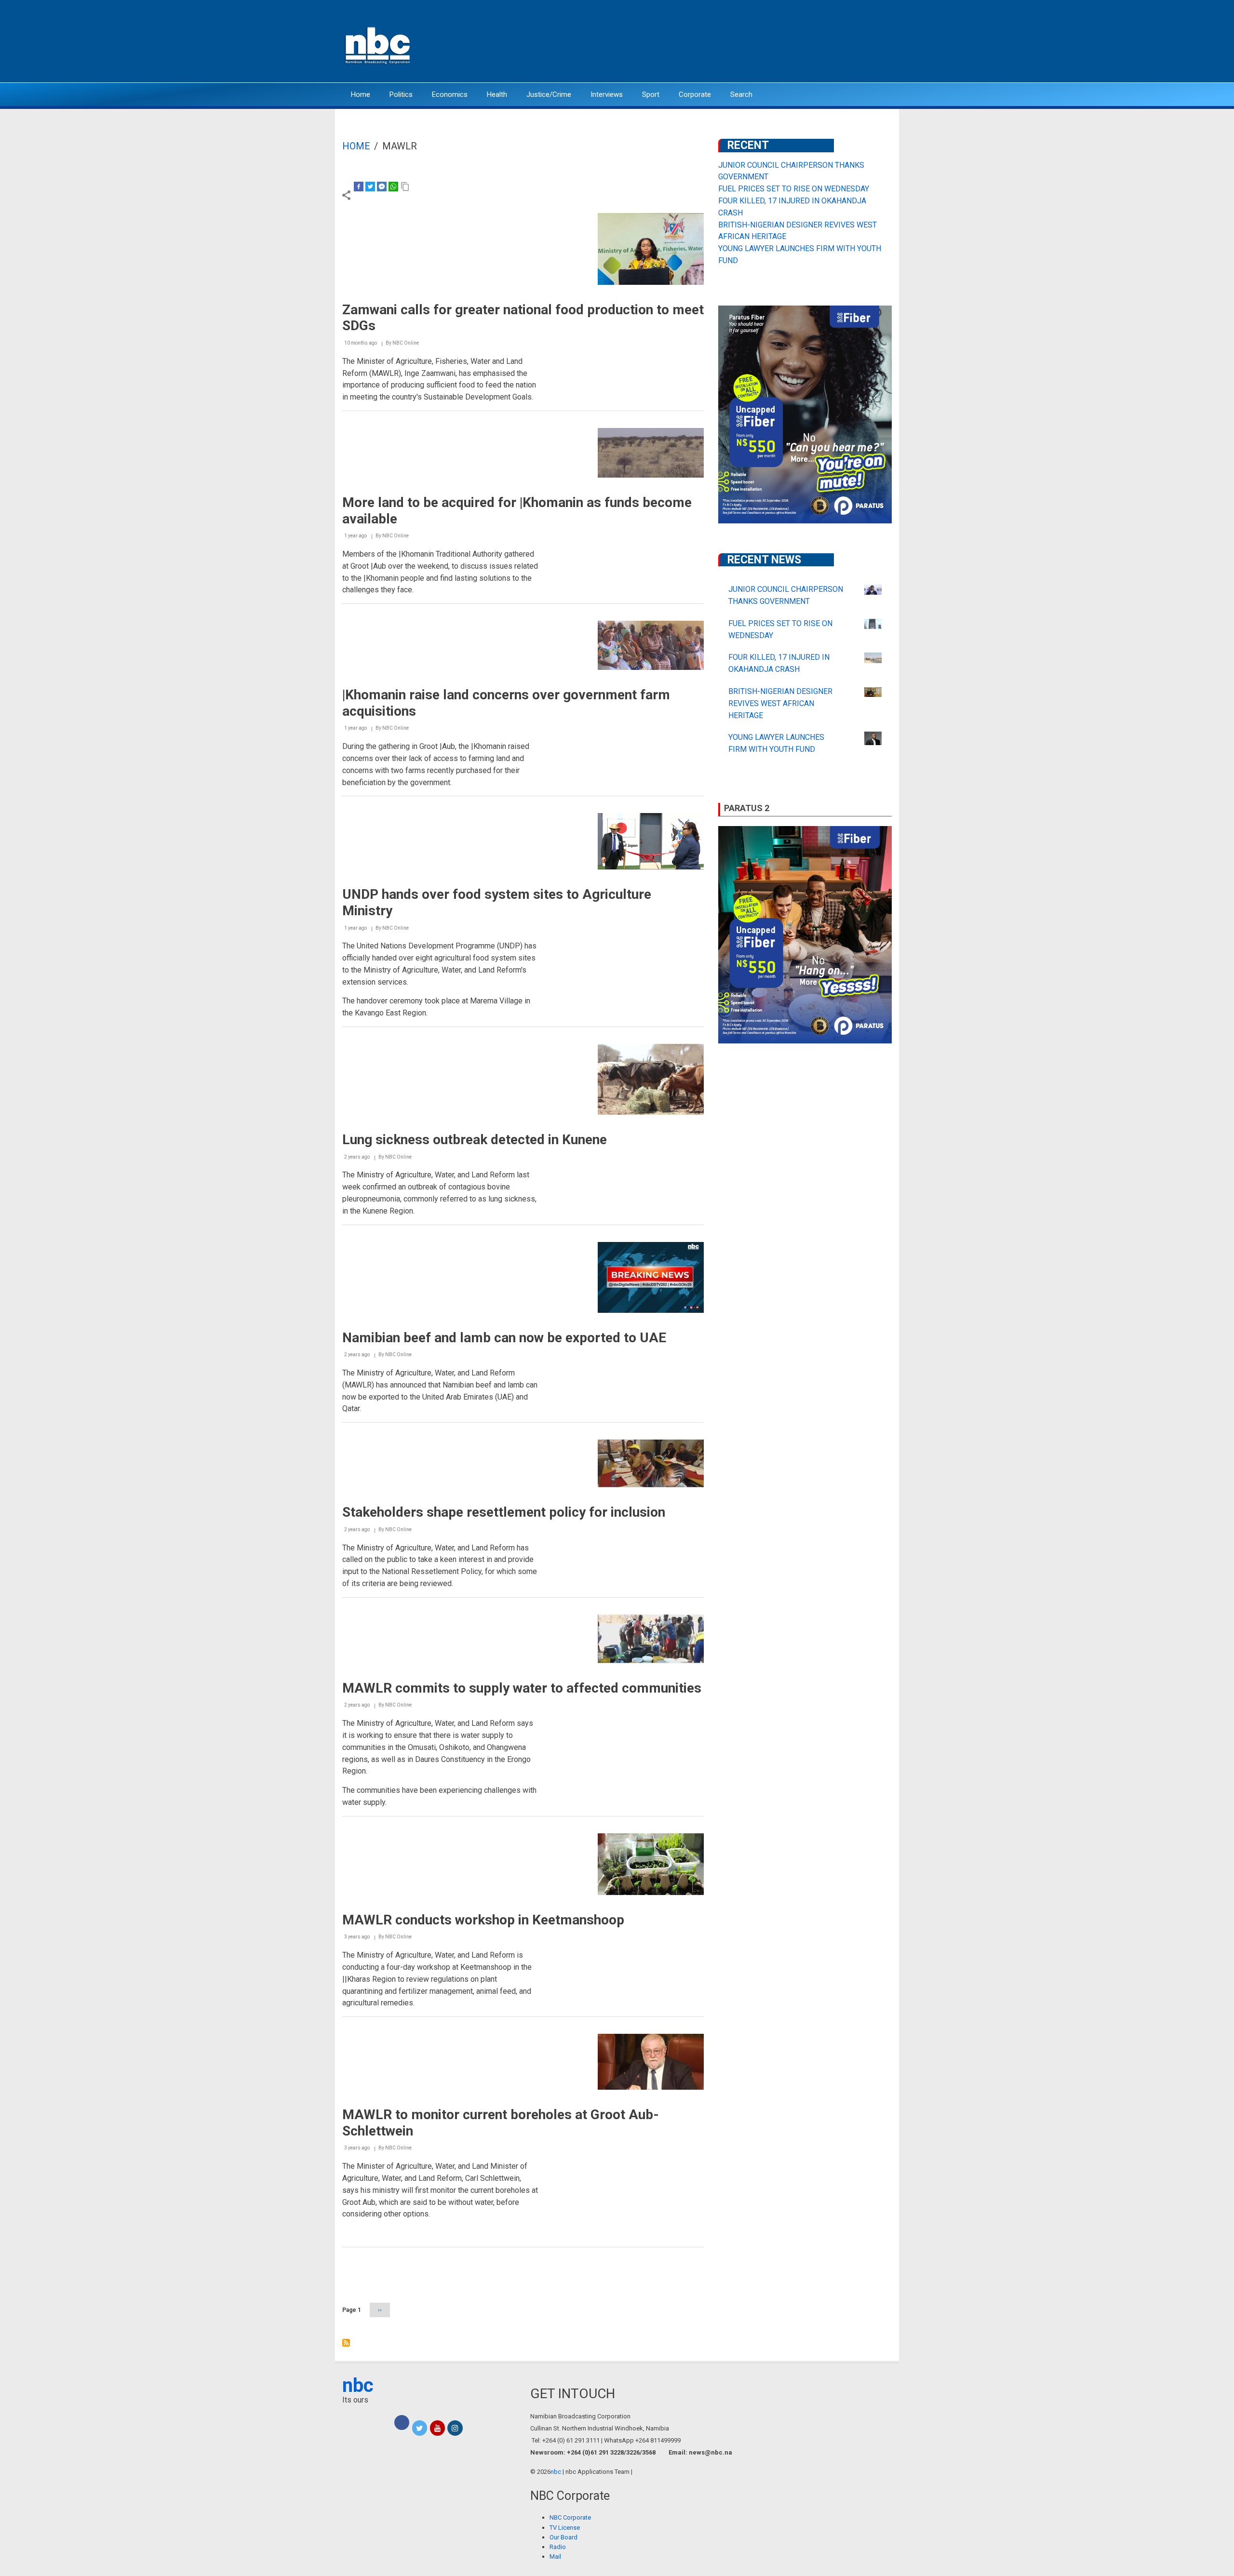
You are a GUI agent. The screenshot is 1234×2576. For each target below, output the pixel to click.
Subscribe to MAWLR (346, 2343)
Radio (558, 2547)
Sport (651, 94)
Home (361, 94)
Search (741, 94)
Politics (401, 94)
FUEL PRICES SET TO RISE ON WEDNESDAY (794, 189)
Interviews (607, 94)
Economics (450, 94)
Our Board (563, 2537)
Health (497, 94)
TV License (565, 2528)
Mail (555, 2556)
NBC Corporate (570, 2517)
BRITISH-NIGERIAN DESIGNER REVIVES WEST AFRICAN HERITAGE (780, 703)
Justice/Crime (549, 94)
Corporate (695, 94)
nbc (358, 2385)
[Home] (378, 45)
